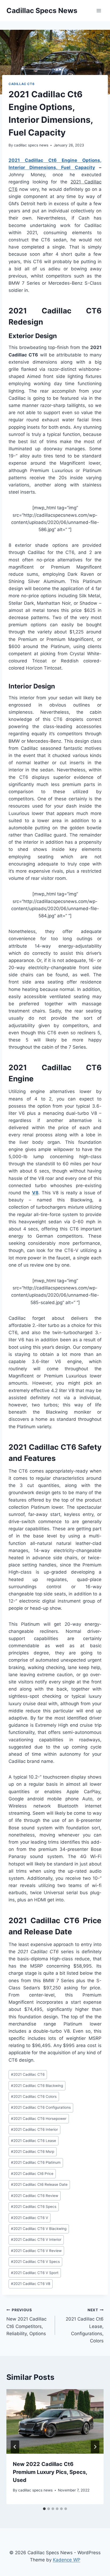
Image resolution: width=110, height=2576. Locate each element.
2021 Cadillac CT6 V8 (31, 2284)
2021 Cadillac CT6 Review (35, 2196)
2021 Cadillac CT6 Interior (34, 2129)
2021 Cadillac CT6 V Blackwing (39, 2229)
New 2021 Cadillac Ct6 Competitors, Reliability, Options (26, 2322)
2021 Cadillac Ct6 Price (32, 2174)
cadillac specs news (31, 145)
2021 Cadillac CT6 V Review (36, 2251)
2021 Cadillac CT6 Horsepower (39, 2119)
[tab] (44, 2509)
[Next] (95, 2447)
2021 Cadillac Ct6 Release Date (39, 2184)
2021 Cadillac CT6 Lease (34, 2141)
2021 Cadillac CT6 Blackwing (37, 2086)
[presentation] (55, 2421)
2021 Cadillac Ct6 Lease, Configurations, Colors (85, 2326)
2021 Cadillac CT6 (28, 2074)
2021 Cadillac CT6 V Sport (35, 2273)
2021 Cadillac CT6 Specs (34, 2207)
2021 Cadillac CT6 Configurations (41, 2107)
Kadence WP (67, 2560)
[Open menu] (99, 10)
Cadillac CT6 (21, 84)
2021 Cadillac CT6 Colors (34, 2096)
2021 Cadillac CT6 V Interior (36, 2239)
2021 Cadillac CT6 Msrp (33, 2151)
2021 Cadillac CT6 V (30, 2218)
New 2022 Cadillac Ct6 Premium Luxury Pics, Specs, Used (50, 2472)
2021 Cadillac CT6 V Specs (35, 2262)
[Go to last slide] (15, 2447)
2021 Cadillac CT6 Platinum (36, 2162)
